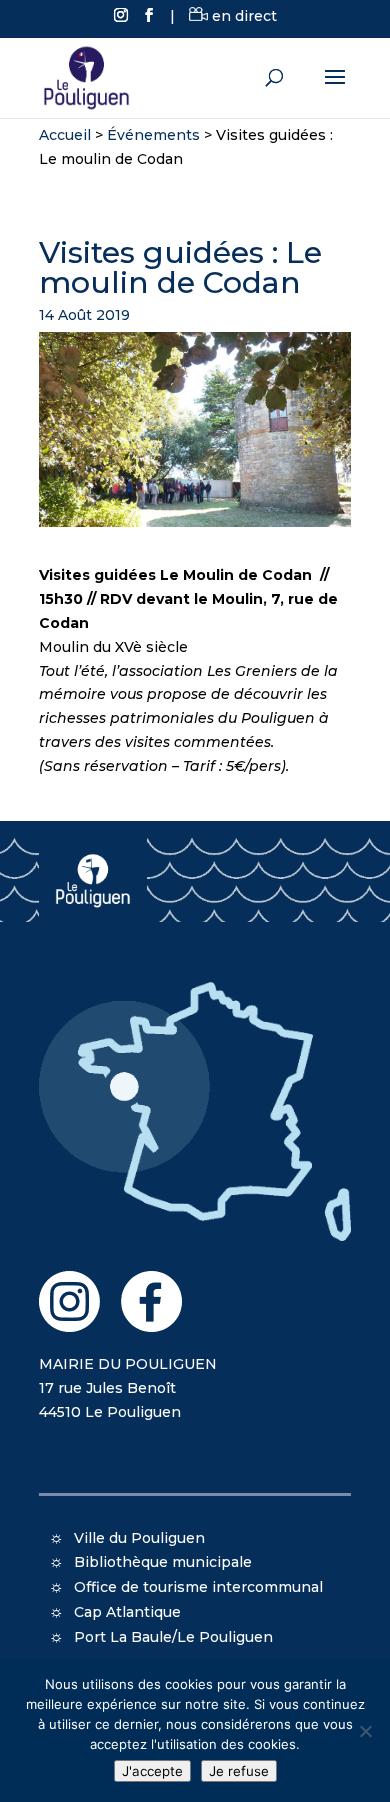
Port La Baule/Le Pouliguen (173, 1637)
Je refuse (239, 1771)
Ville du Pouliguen (139, 1538)
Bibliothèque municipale (163, 1562)
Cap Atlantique (127, 1612)
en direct (242, 16)
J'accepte (152, 1771)
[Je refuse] (365, 1731)
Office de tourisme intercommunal (198, 1587)
